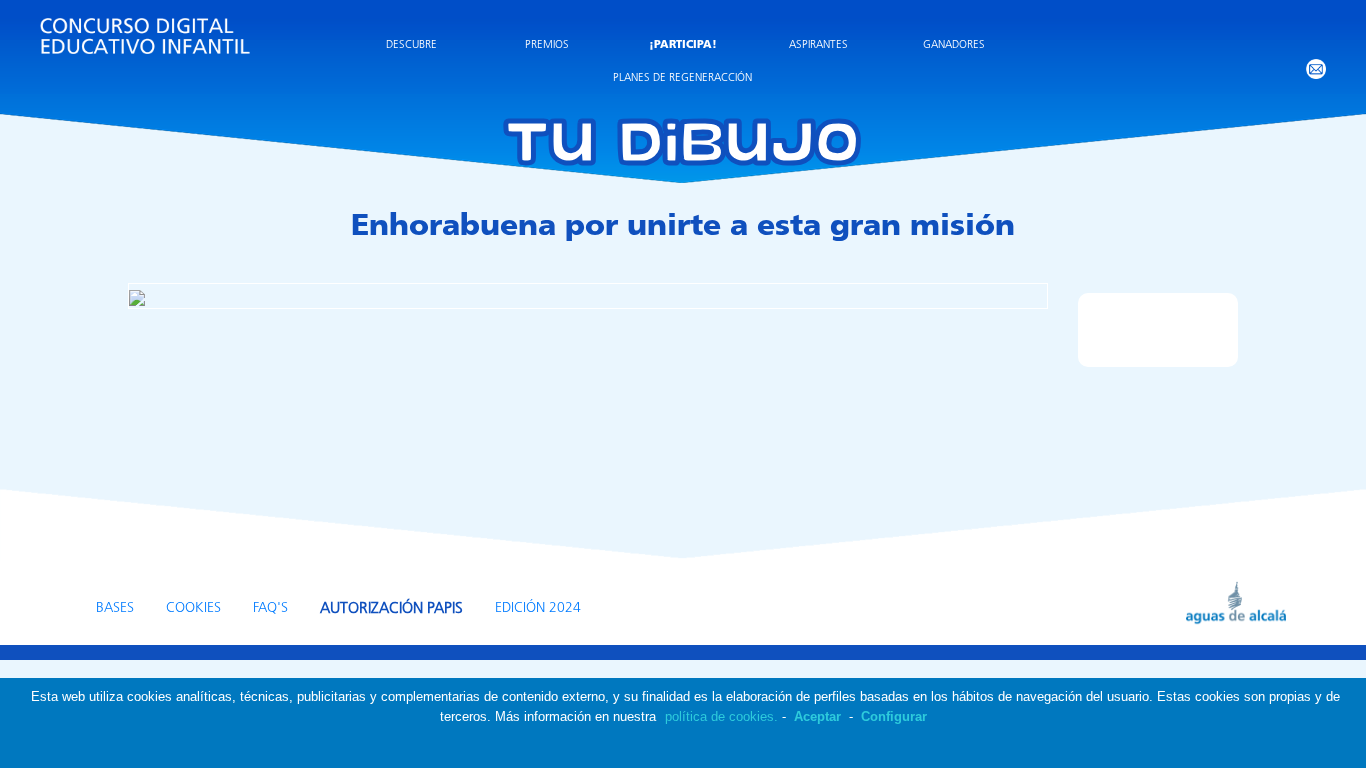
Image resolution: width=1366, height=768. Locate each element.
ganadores (954, 45)
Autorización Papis (391, 609)
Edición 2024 (538, 608)
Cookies (193, 608)
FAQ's (270, 608)
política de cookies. (721, 716)
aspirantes (818, 45)
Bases (115, 608)
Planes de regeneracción (682, 78)
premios (547, 45)
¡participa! (683, 45)
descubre (411, 45)
